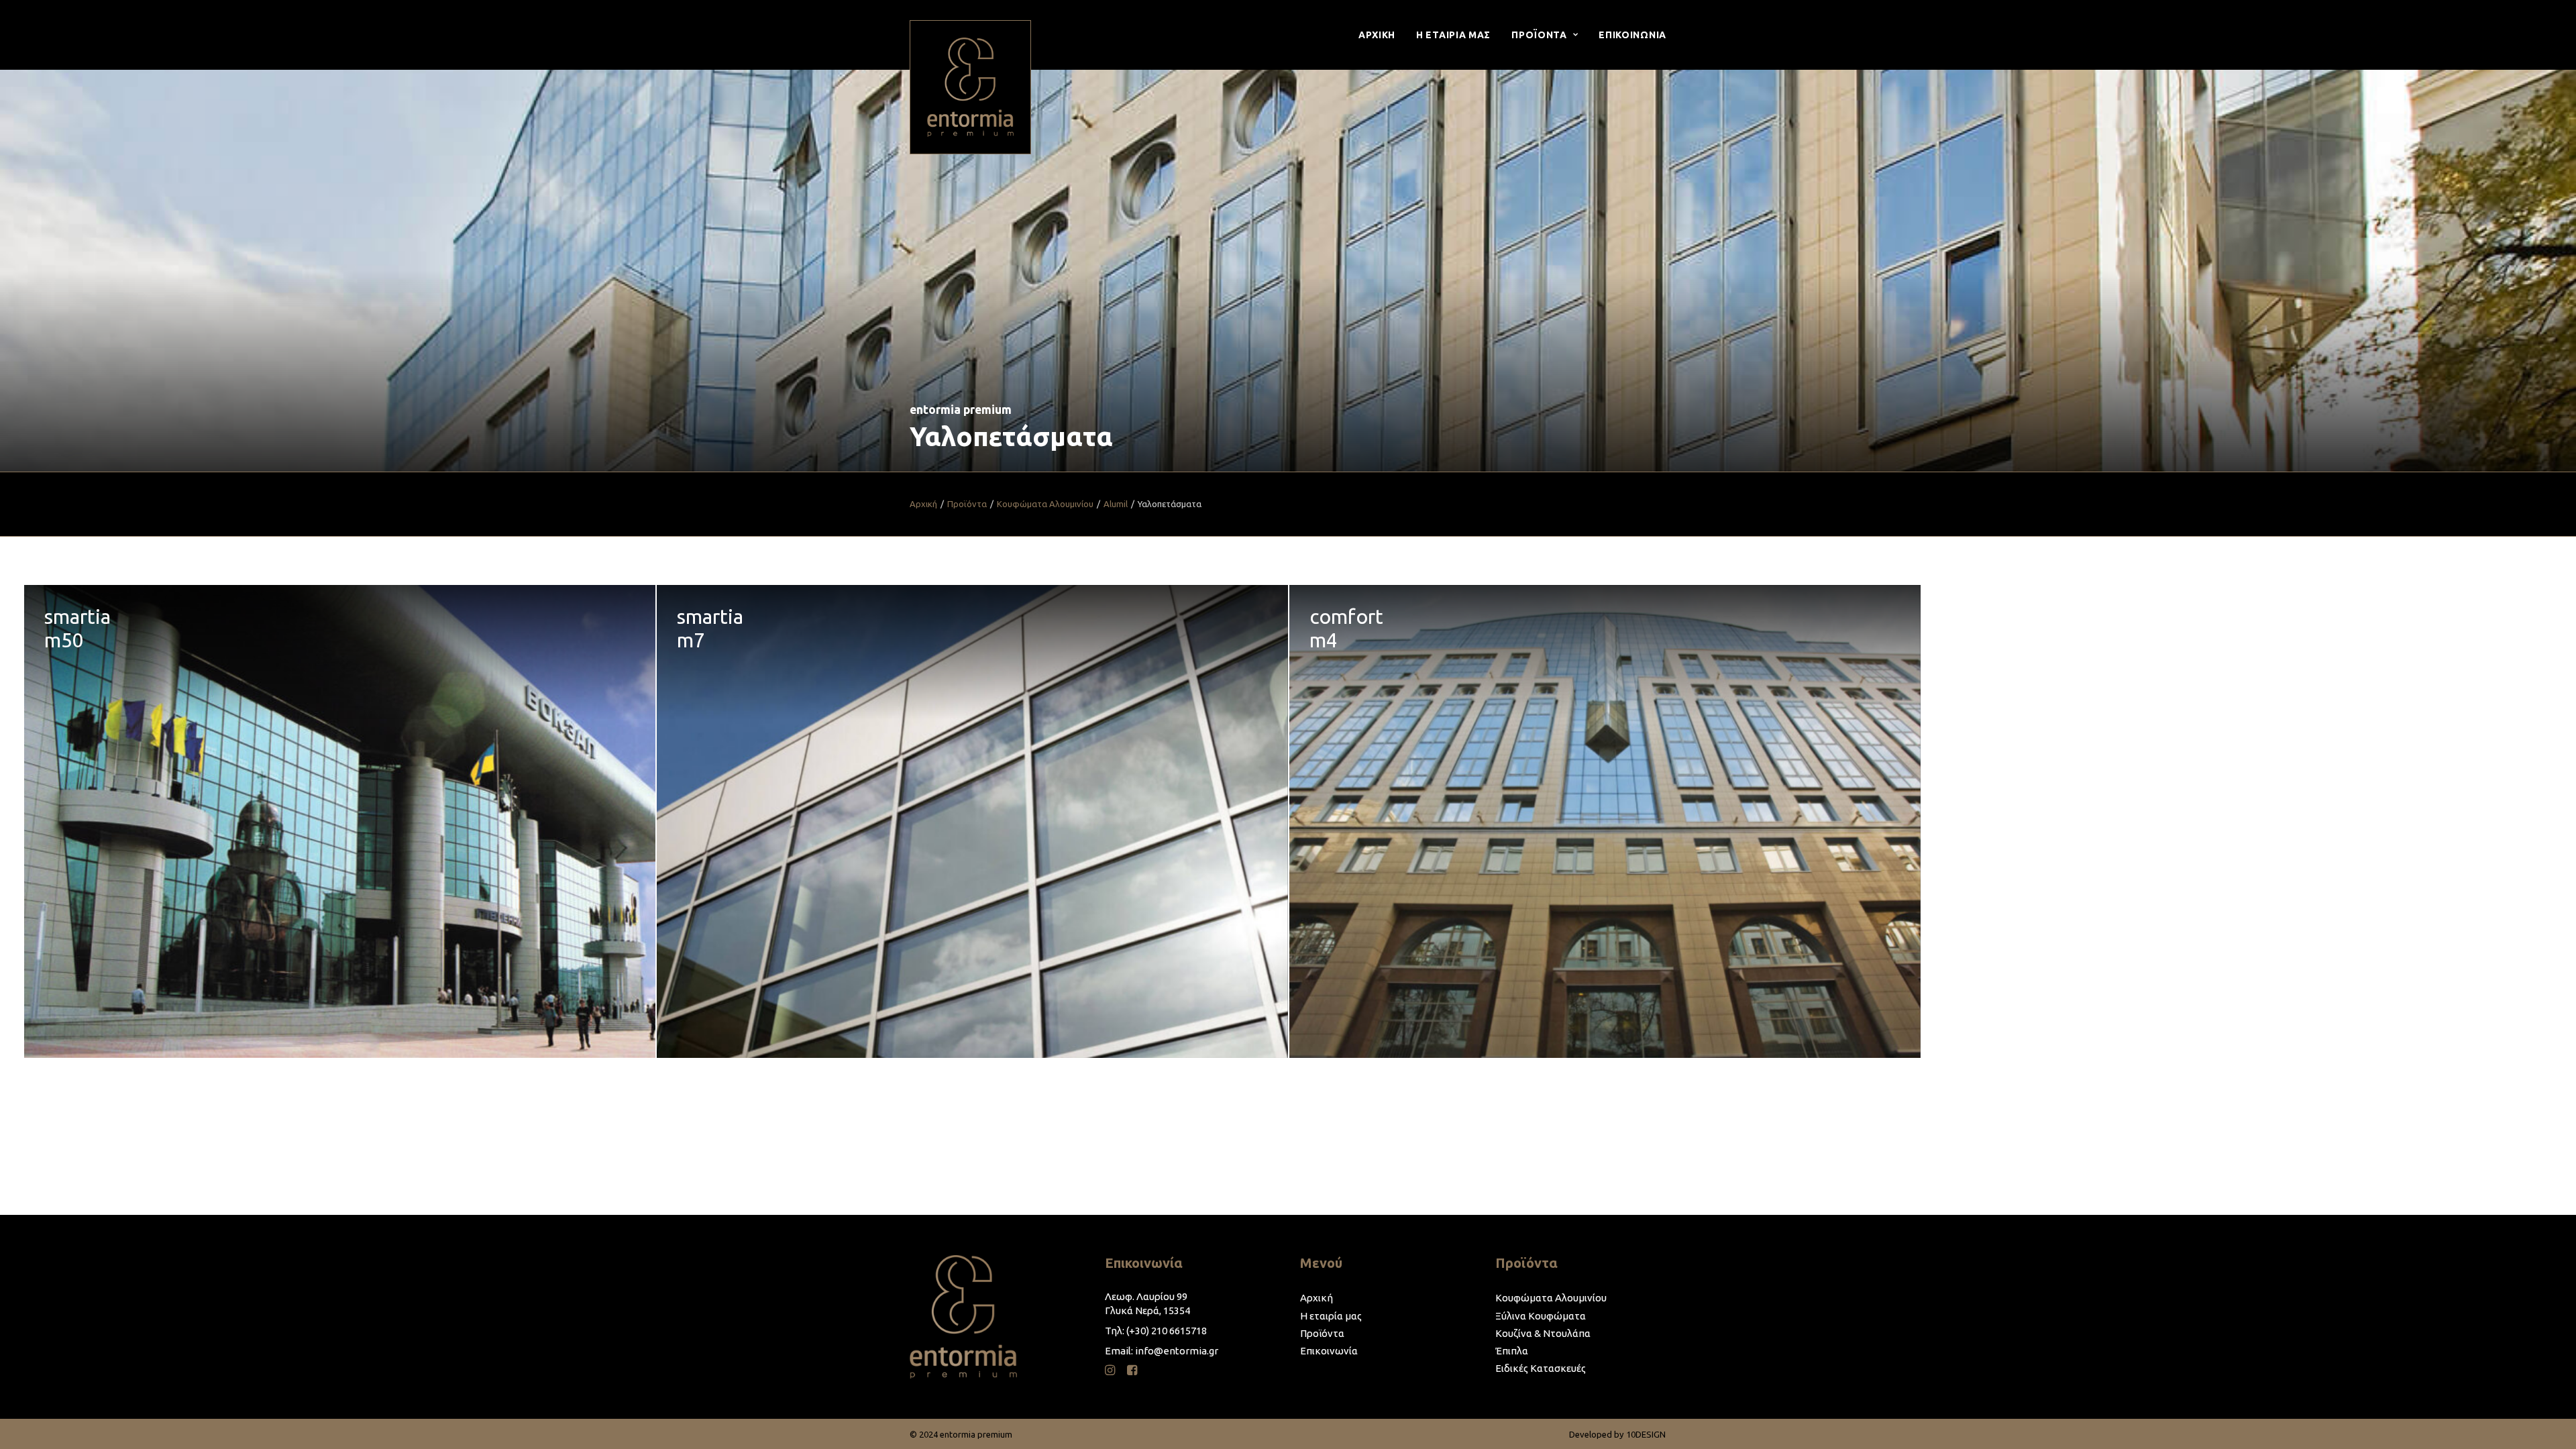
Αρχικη (1377, 35)
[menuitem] (1382, 35)
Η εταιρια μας (1453, 35)
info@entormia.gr (1177, 1351)
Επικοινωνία (1329, 1351)
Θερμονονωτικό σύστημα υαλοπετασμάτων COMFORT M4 (1605, 822)
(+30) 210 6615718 (1167, 1331)
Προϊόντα (967, 504)
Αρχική (923, 504)
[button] (1110, 1372)
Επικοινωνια (1632, 35)
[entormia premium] (970, 87)
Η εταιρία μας (1331, 1316)
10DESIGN (1646, 1434)
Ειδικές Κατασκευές (1541, 1368)
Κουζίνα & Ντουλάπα (1543, 1333)
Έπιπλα (1512, 1351)
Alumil (1116, 504)
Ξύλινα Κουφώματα (1541, 1316)
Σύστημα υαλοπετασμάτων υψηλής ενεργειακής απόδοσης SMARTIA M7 (972, 822)
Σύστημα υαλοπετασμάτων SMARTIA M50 (340, 822)
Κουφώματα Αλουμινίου (1045, 504)
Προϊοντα (1539, 35)
